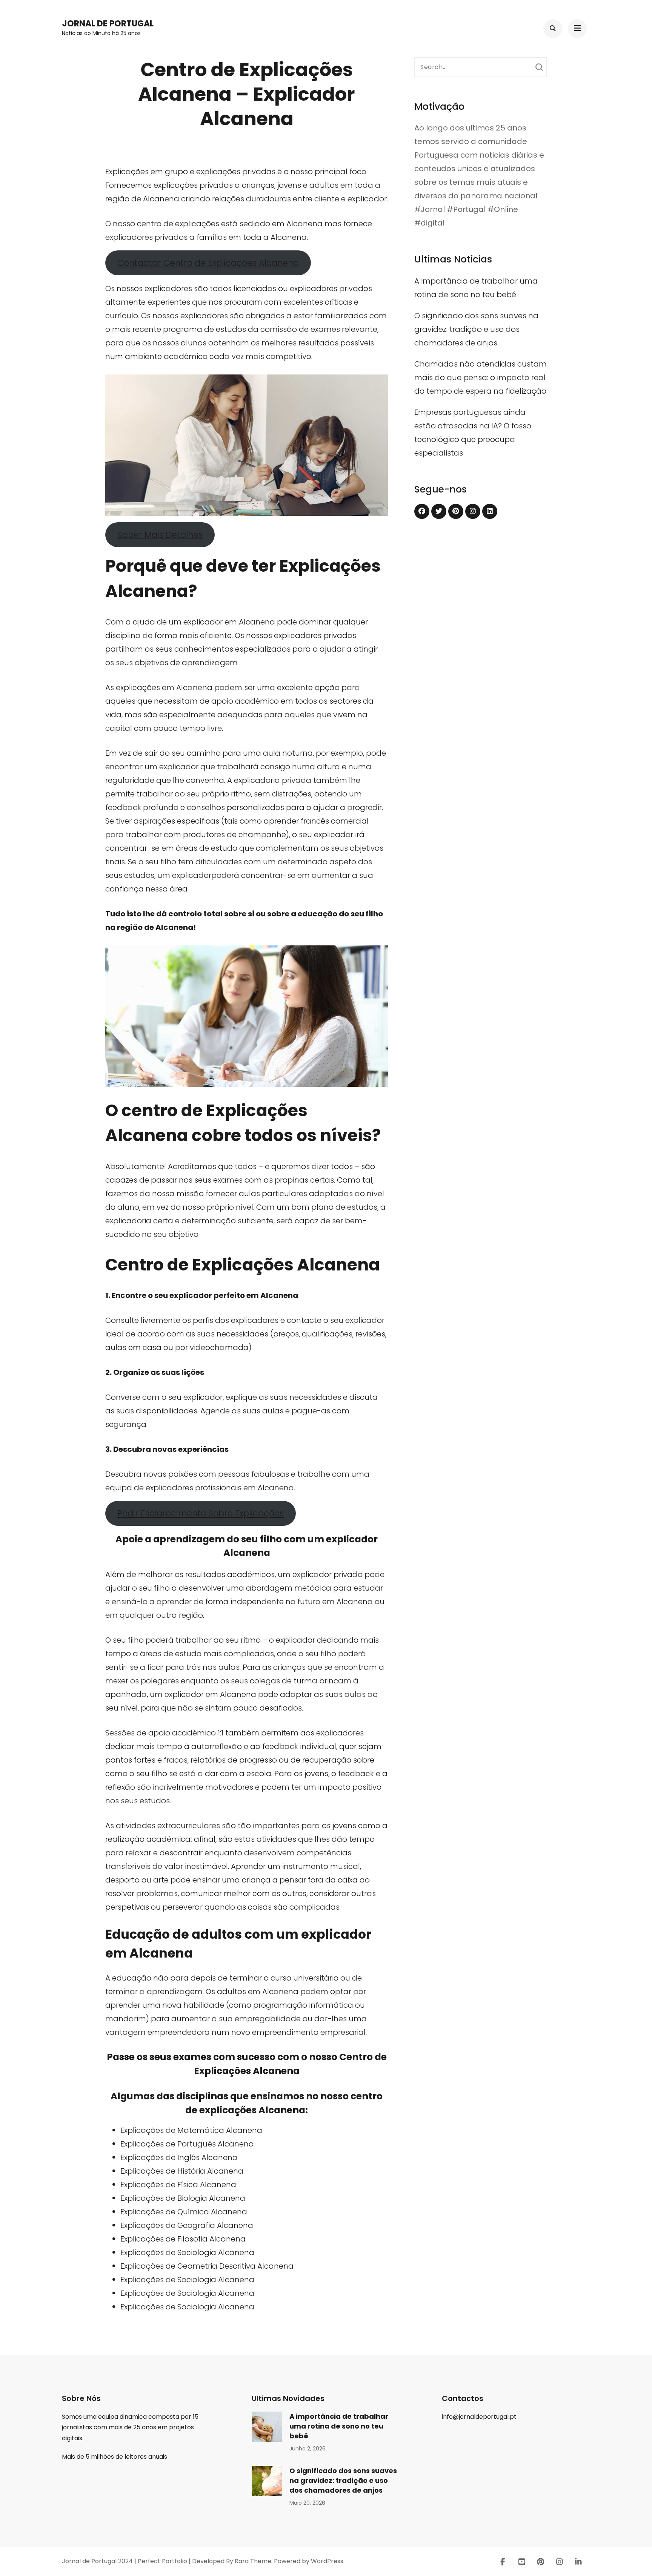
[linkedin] (490, 511)
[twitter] (439, 511)
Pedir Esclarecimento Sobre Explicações (201, 1513)
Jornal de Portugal (108, 24)
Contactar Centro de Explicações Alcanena (208, 263)
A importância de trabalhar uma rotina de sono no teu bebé (339, 2426)
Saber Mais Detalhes (160, 535)
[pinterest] (456, 511)
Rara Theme (253, 2561)
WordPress (327, 2561)
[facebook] (422, 511)
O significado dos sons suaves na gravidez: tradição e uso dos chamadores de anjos (476, 329)
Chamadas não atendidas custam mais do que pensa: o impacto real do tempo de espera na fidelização (481, 377)
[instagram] (473, 511)
